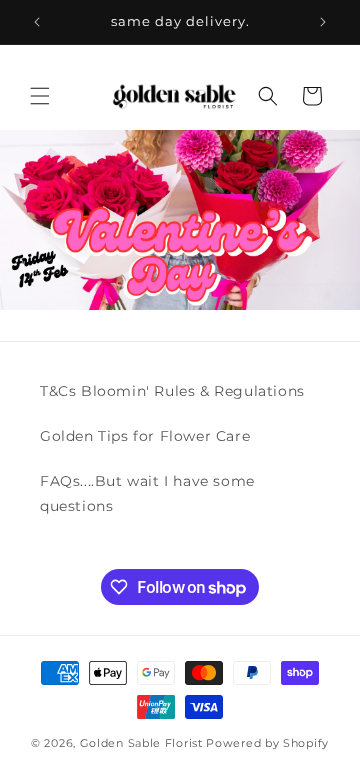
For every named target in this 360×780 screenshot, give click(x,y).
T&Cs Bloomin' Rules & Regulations (172, 391)
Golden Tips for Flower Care (145, 436)
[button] (40, 96)
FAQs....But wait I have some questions (147, 493)
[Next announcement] (323, 22)
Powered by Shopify (267, 743)
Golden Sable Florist (141, 743)
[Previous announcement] (37, 22)
